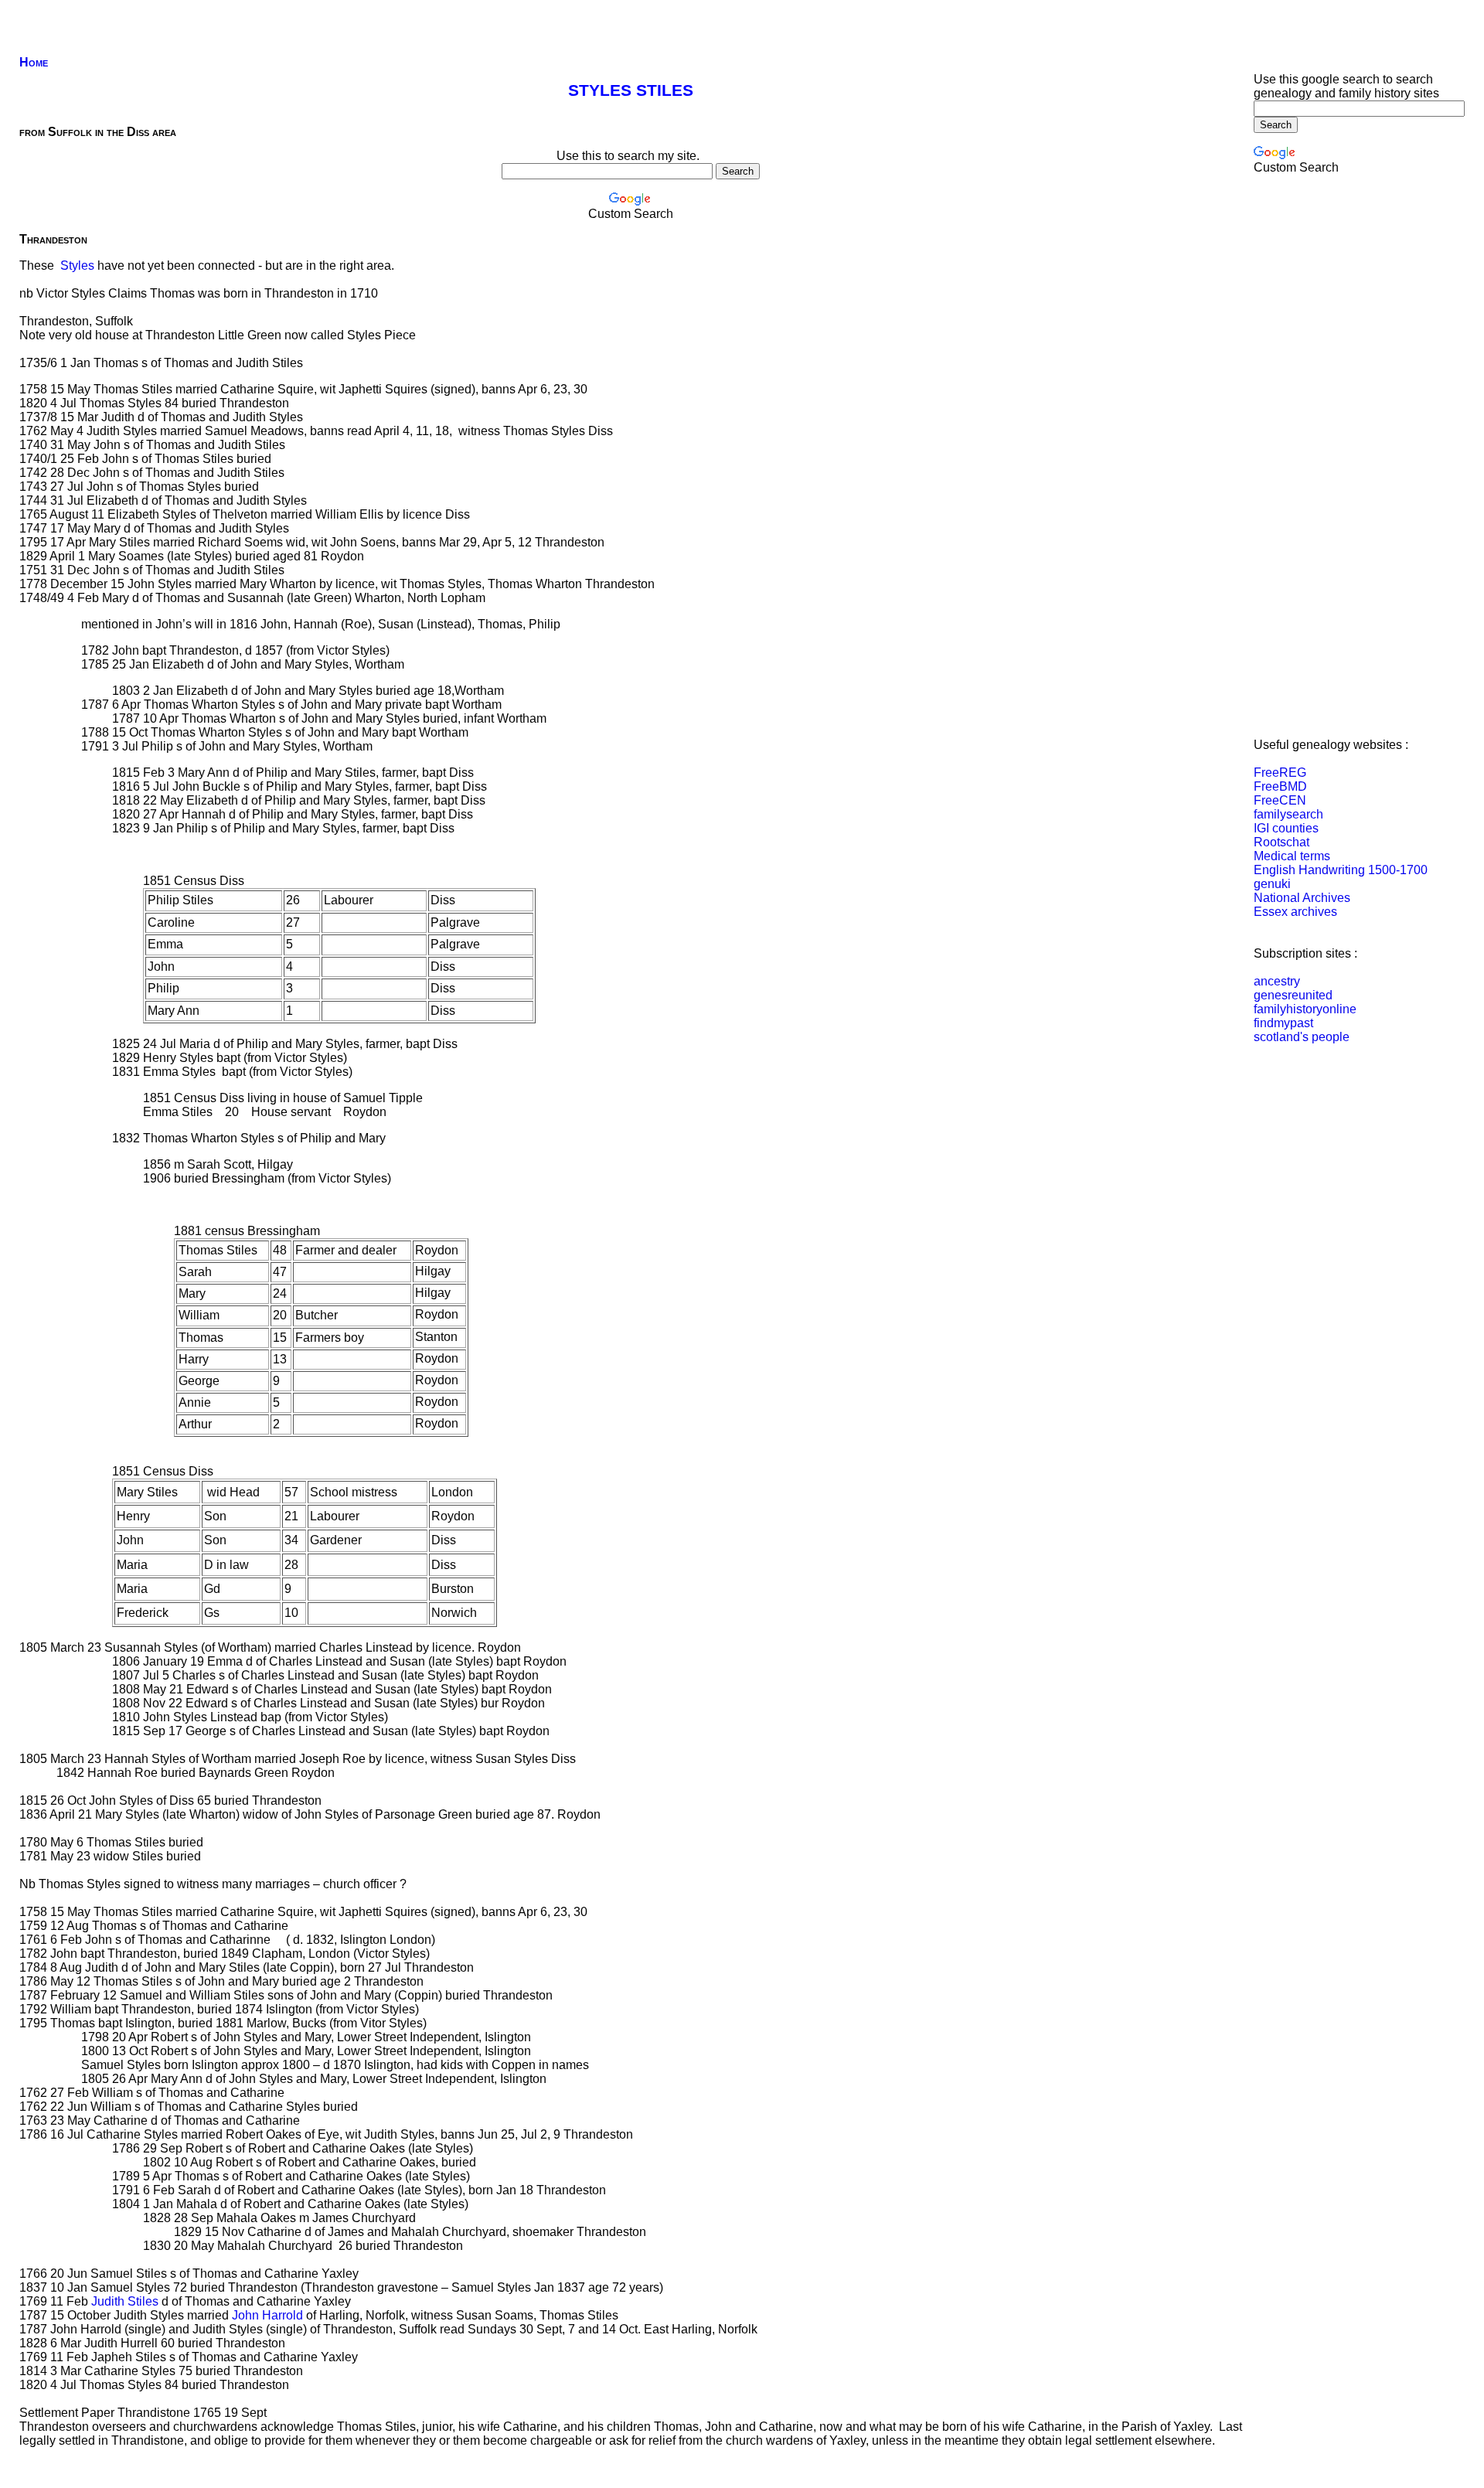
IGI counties (1286, 828)
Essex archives (1295, 912)
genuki (1272, 884)
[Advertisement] (293, 12)
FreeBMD (1280, 786)
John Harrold (269, 2315)
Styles (77, 265)
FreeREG (1280, 773)
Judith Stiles (125, 2301)
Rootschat (1281, 842)
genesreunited (1293, 995)
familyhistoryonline (1305, 1009)
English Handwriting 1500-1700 (1341, 870)
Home (34, 62)
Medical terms (1292, 856)
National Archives (1302, 898)
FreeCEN (1280, 800)
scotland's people (1302, 1037)
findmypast (1283, 1023)
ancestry (1277, 981)
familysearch (1288, 814)
